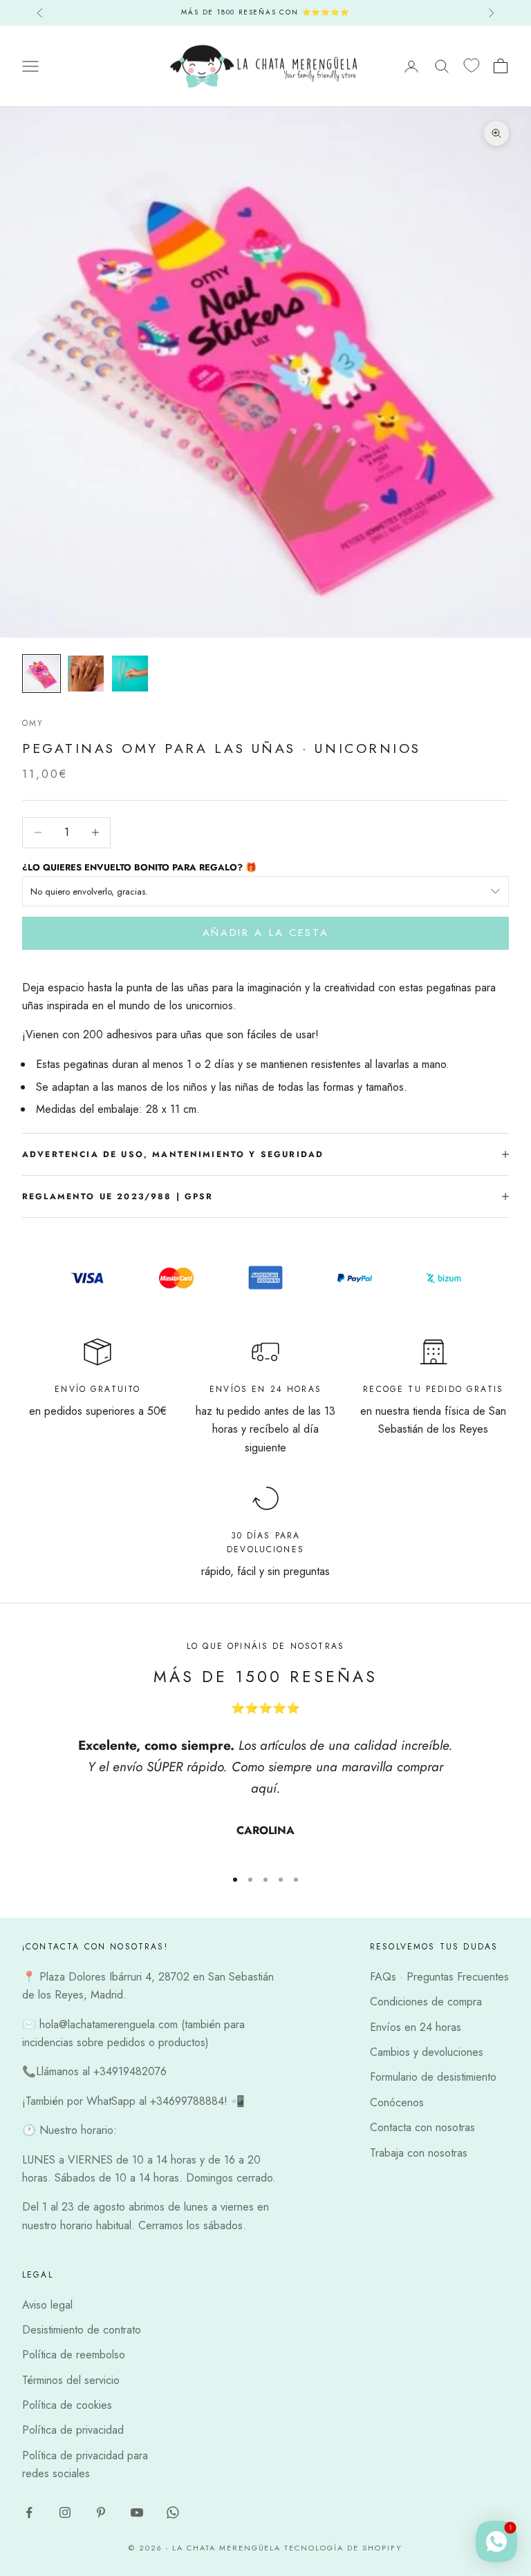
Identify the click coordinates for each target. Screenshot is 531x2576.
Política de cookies (67, 2405)
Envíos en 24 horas (416, 2027)
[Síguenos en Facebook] (29, 2512)
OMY (33, 723)
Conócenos (397, 2102)
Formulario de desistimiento (433, 2077)
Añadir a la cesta (266, 933)
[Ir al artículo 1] (41, 674)
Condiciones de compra (426, 2002)
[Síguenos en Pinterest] (101, 2512)
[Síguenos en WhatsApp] (173, 2512)
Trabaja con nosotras (419, 2153)
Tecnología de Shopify (343, 2548)
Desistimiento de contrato (82, 2330)
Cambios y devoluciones (427, 2052)
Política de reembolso (74, 2355)
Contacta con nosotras (422, 2127)
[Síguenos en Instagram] (65, 2512)
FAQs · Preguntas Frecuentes (439, 1977)
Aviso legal (47, 2305)
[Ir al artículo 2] (86, 674)
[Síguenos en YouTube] (137, 2512)
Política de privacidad (73, 2430)
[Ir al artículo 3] (130, 674)
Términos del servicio (71, 2380)
